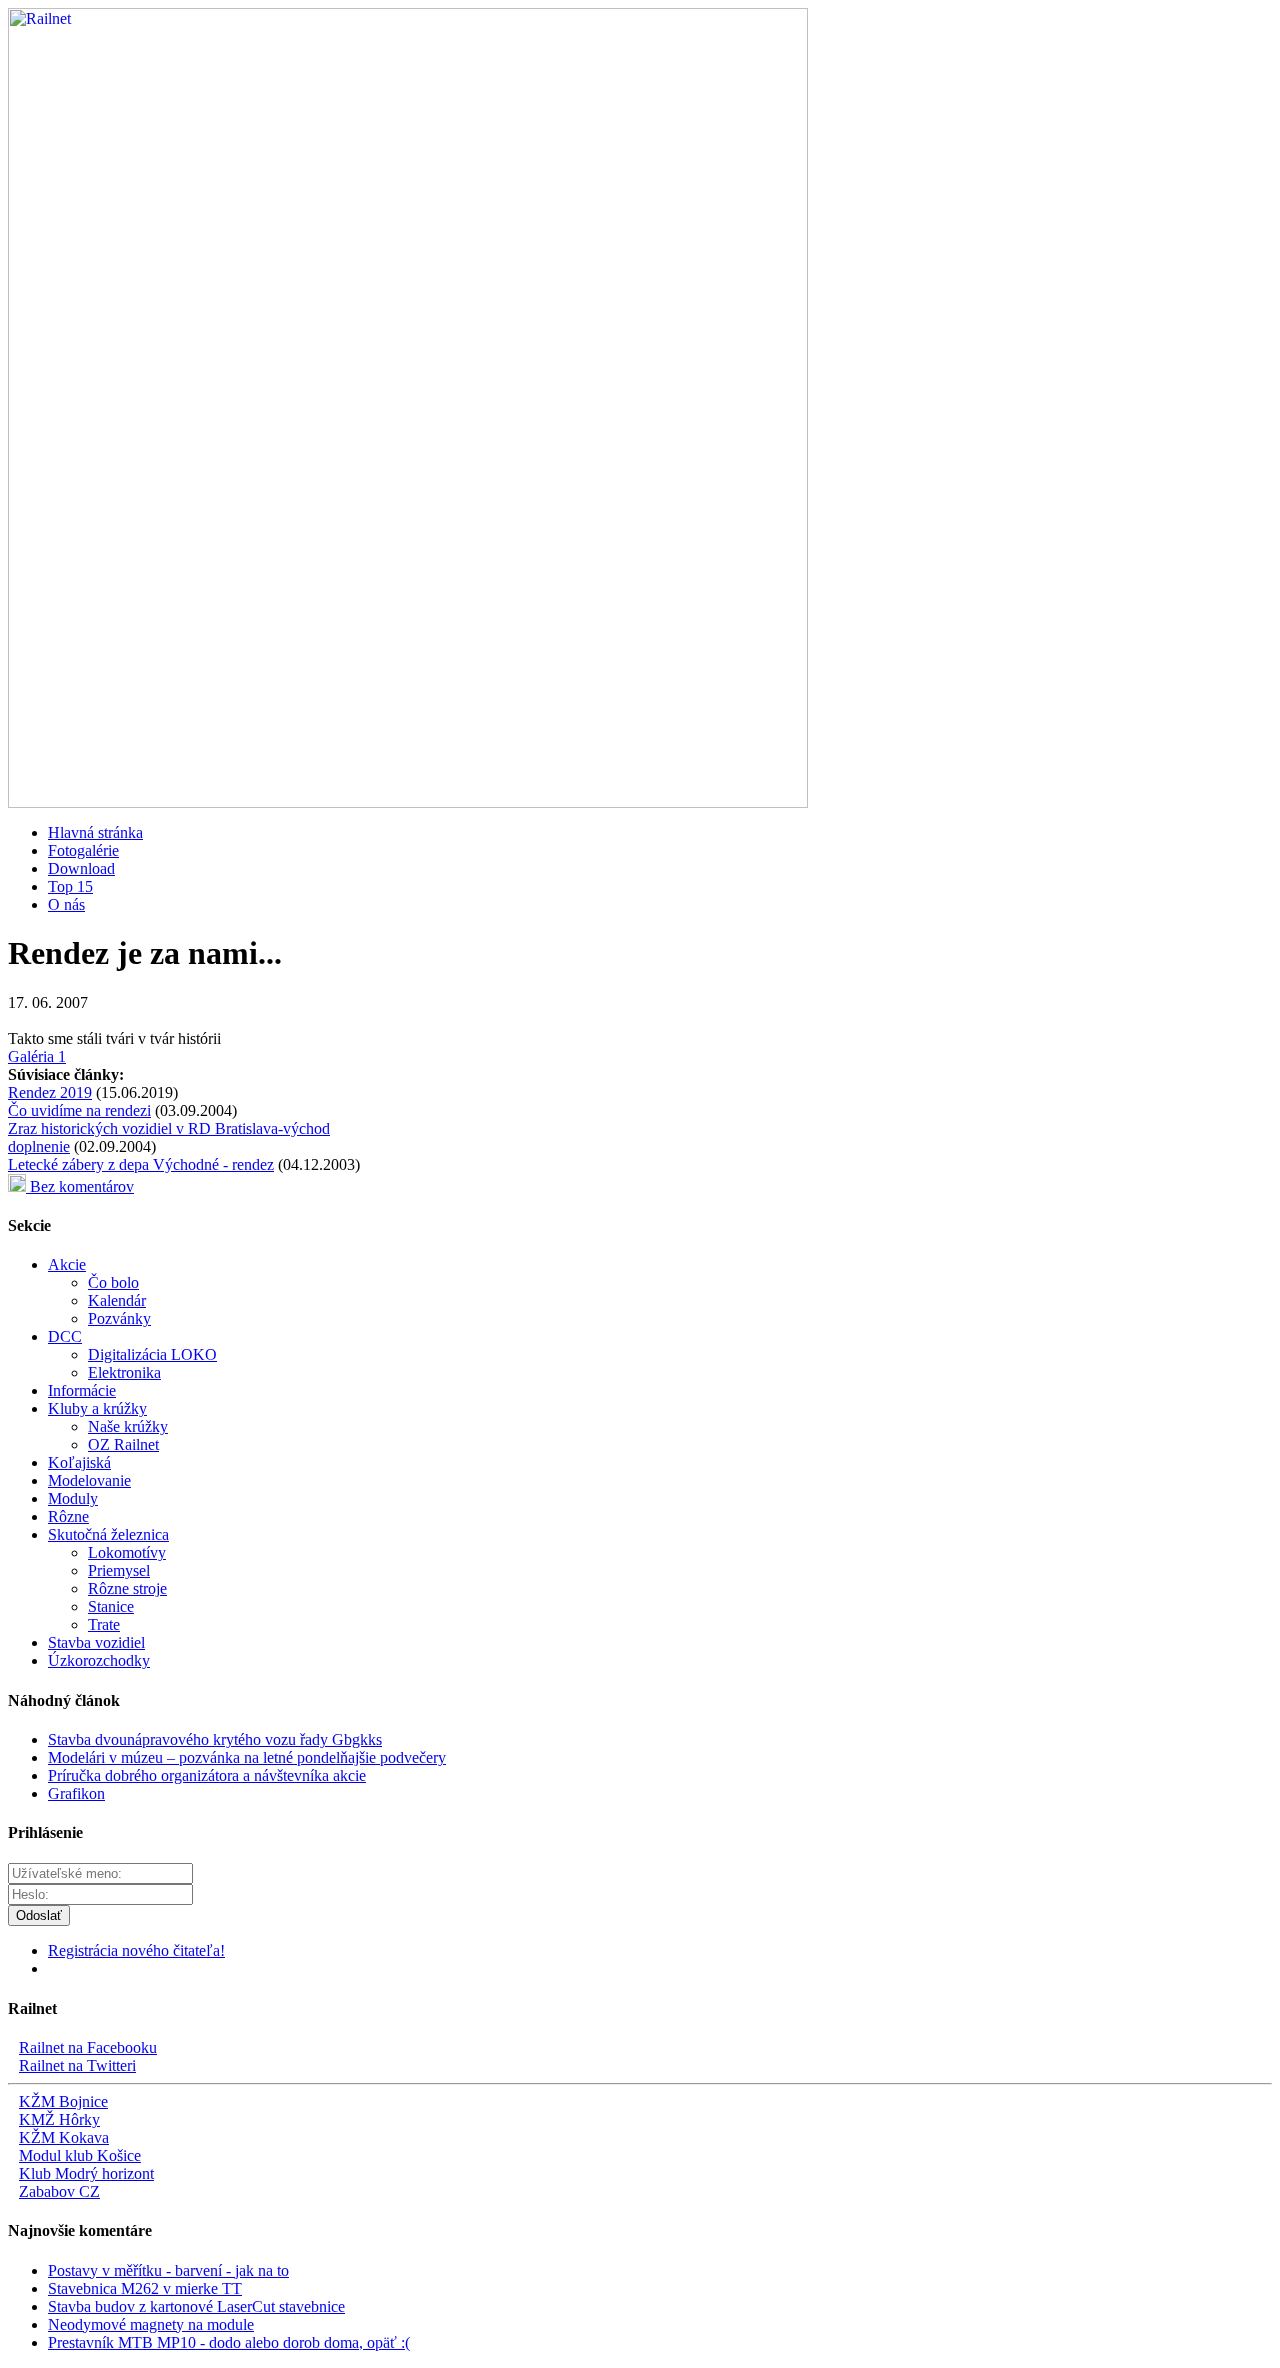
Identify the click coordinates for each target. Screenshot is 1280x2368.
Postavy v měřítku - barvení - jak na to (168, 2270)
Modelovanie (89, 1480)
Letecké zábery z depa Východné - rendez (141, 1164)
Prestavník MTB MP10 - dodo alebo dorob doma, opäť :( (229, 2342)
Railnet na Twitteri (77, 2065)
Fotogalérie (83, 850)
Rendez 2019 (50, 1092)
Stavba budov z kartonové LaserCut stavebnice (196, 2306)
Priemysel (119, 1570)
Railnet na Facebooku (88, 2047)
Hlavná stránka (95, 832)
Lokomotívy (127, 1552)
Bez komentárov (80, 1186)
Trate (104, 1624)
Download (81, 868)
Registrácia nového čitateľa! (136, 1950)
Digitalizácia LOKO (152, 1354)
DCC (65, 1336)
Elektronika (124, 1372)
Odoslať (39, 1915)
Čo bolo (113, 1282)
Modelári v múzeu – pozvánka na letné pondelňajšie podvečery (247, 1757)
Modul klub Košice (80, 2155)
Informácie (82, 1390)
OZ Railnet (123, 1444)
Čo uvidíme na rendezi (79, 1110)
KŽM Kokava (64, 2137)
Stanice (111, 1606)
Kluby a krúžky (97, 1408)
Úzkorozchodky (99, 1660)
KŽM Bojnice (63, 2101)
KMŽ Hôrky (59, 2119)
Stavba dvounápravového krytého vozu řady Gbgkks (215, 1739)
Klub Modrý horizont (86, 2173)
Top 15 (70, 886)
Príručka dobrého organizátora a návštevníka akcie (207, 1775)
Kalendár (117, 1300)
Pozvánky (119, 1318)
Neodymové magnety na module (151, 2324)
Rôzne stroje (127, 1588)
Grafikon (76, 1793)
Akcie (67, 1264)
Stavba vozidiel (96, 1642)
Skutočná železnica (108, 1534)
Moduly (73, 1498)
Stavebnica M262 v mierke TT (145, 2288)
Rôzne (68, 1516)
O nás (66, 904)
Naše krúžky (128, 1426)
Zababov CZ (59, 2191)
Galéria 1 (37, 1056)
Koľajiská (79, 1462)
